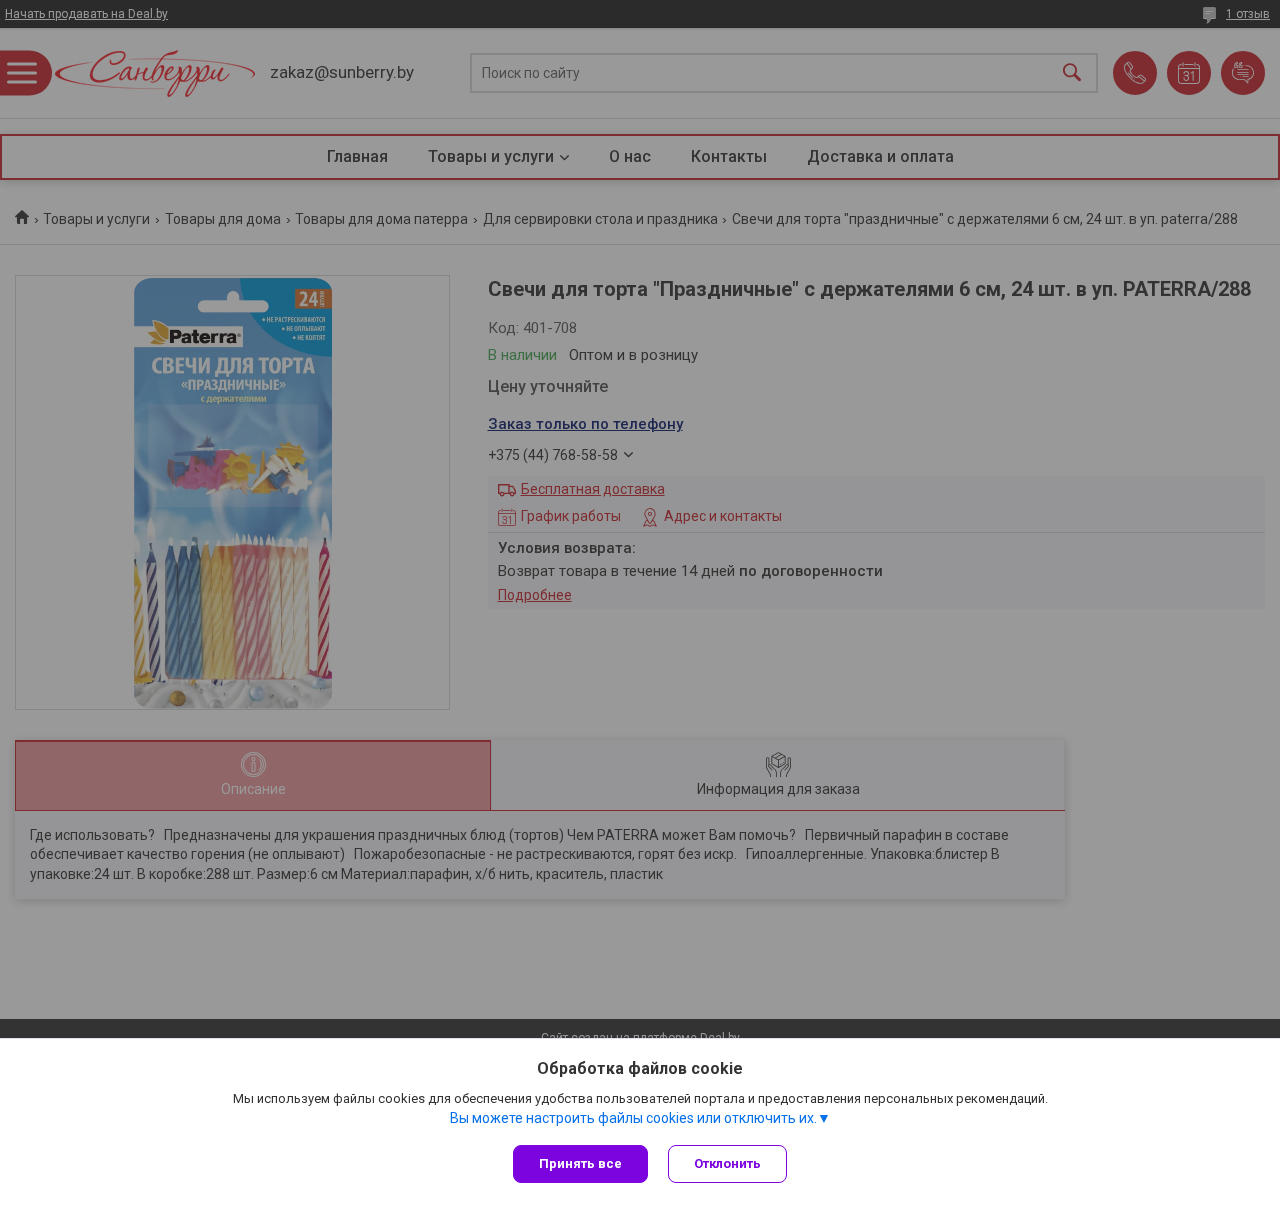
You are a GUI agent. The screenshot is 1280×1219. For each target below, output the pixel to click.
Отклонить (727, 1163)
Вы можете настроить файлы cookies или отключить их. (633, 1118)
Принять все (580, 1163)
